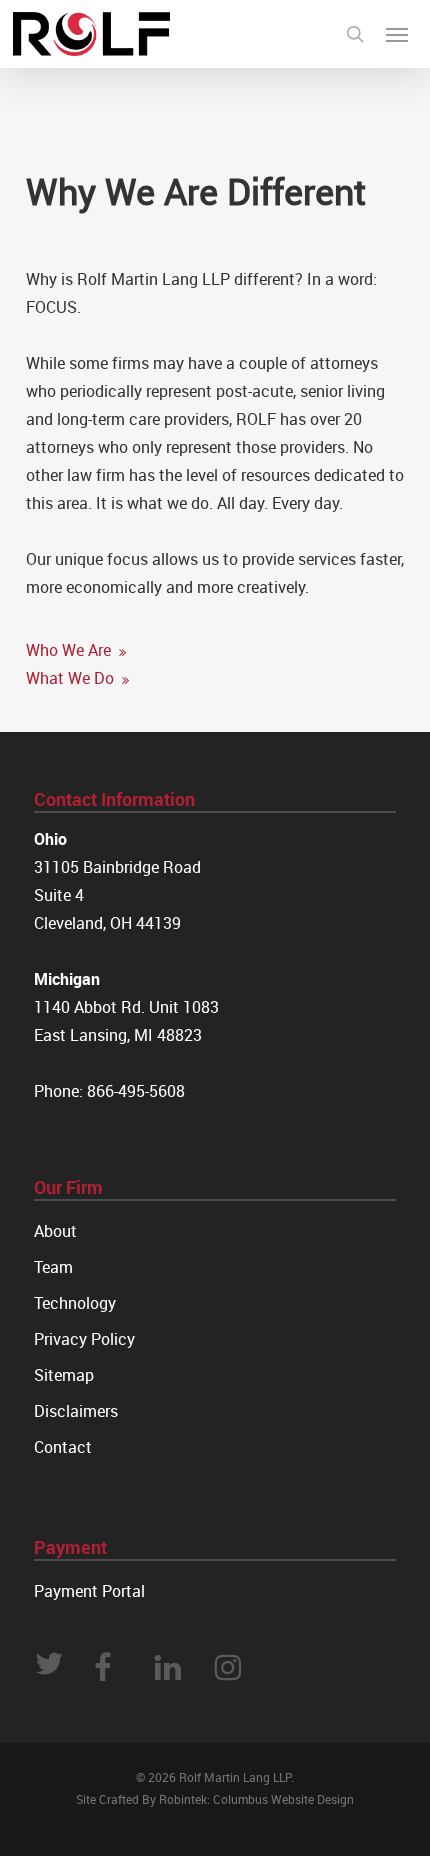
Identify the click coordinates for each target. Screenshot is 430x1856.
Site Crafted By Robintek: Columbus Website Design (215, 1799)
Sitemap (64, 1375)
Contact (63, 1447)
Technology (75, 1303)
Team (53, 1267)
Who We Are (70, 650)
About (55, 1231)
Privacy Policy (84, 1339)
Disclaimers (76, 1411)
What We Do (72, 678)
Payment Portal (89, 1591)
